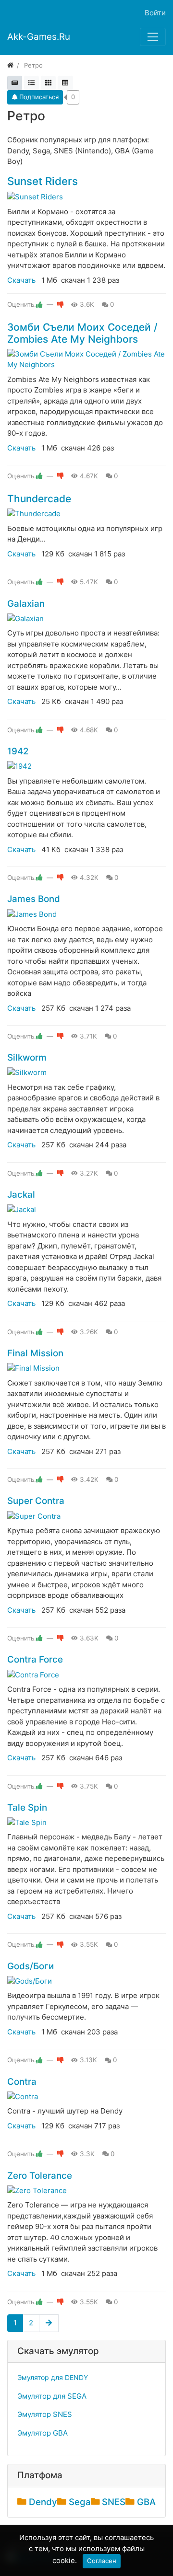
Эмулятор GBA (43, 2433)
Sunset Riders (43, 181)
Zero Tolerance (40, 2176)
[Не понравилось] (61, 304)
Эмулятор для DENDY (53, 2377)
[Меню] (153, 37)
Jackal (21, 1195)
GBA (146, 2502)
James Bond (34, 899)
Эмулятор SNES (45, 2414)
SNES (114, 2502)
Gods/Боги (31, 1966)
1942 (18, 751)
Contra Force (35, 1659)
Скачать (21, 280)
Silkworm (27, 1057)
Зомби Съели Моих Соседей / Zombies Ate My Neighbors (82, 333)
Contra (22, 2082)
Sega (80, 2502)
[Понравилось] (39, 304)
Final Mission (35, 1353)
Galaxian (26, 604)
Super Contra (36, 1501)
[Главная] (10, 65)
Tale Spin (27, 1808)
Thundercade (39, 499)
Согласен (102, 2561)
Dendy (43, 2502)
